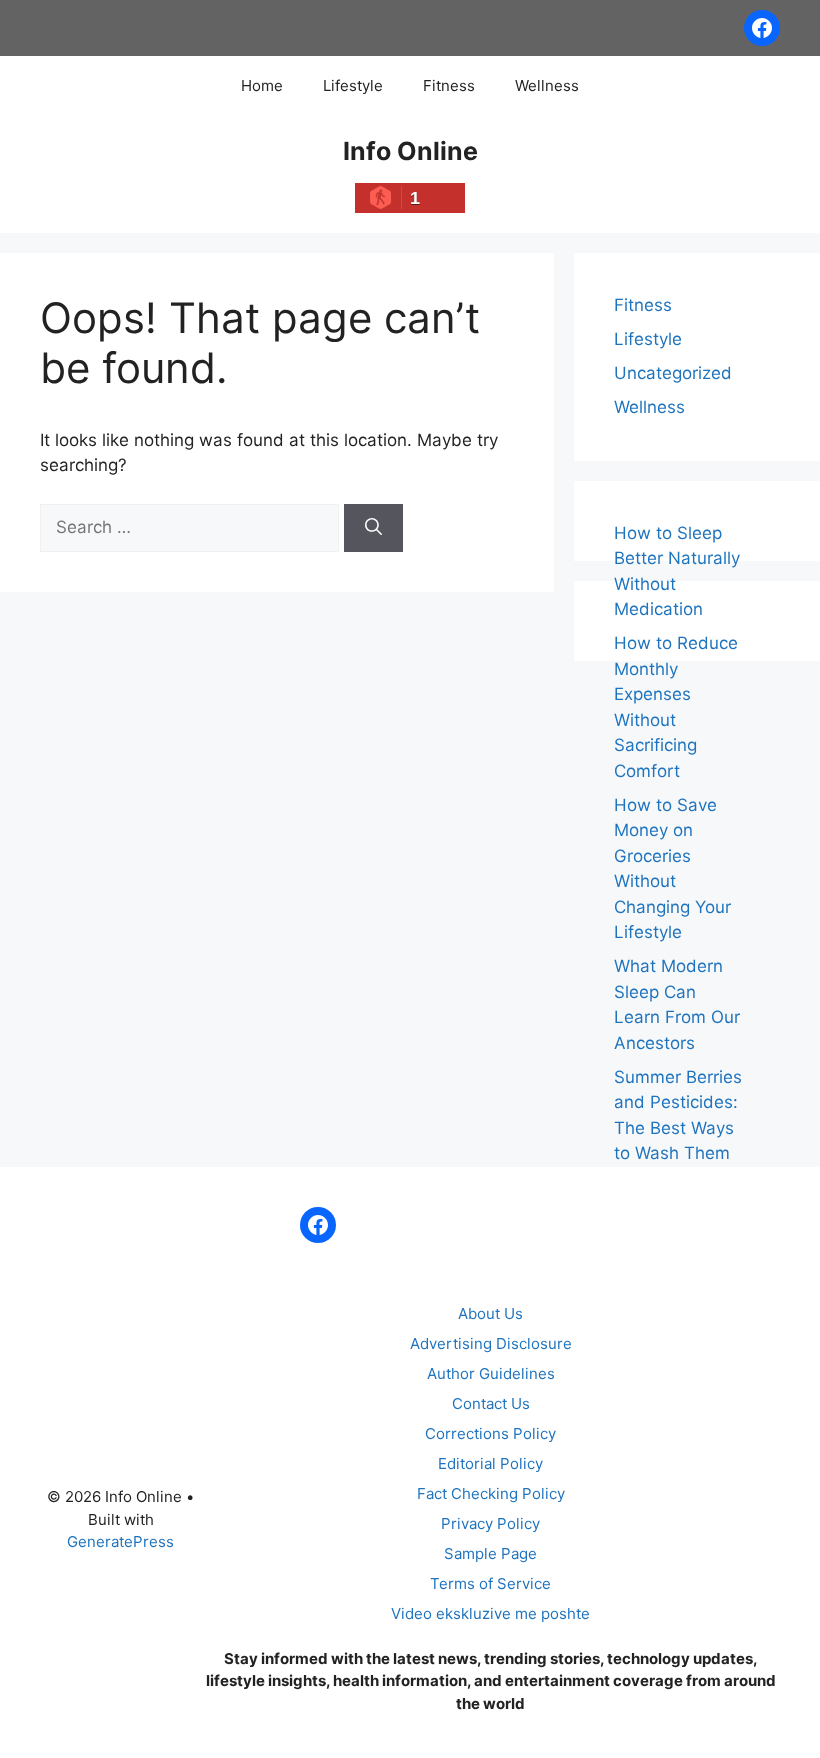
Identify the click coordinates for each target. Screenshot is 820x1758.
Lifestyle (353, 85)
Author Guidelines (491, 1373)
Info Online (410, 151)
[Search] (373, 528)
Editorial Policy (490, 1463)
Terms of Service (490, 1583)
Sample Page (490, 1553)
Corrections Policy (490, 1433)
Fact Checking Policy (491, 1493)
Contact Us (491, 1403)
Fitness (449, 85)
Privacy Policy (490, 1523)
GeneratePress (120, 1541)
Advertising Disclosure (491, 1343)
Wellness (547, 85)
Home (262, 85)
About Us (490, 1313)
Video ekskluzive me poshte (490, 1613)
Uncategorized (673, 373)
